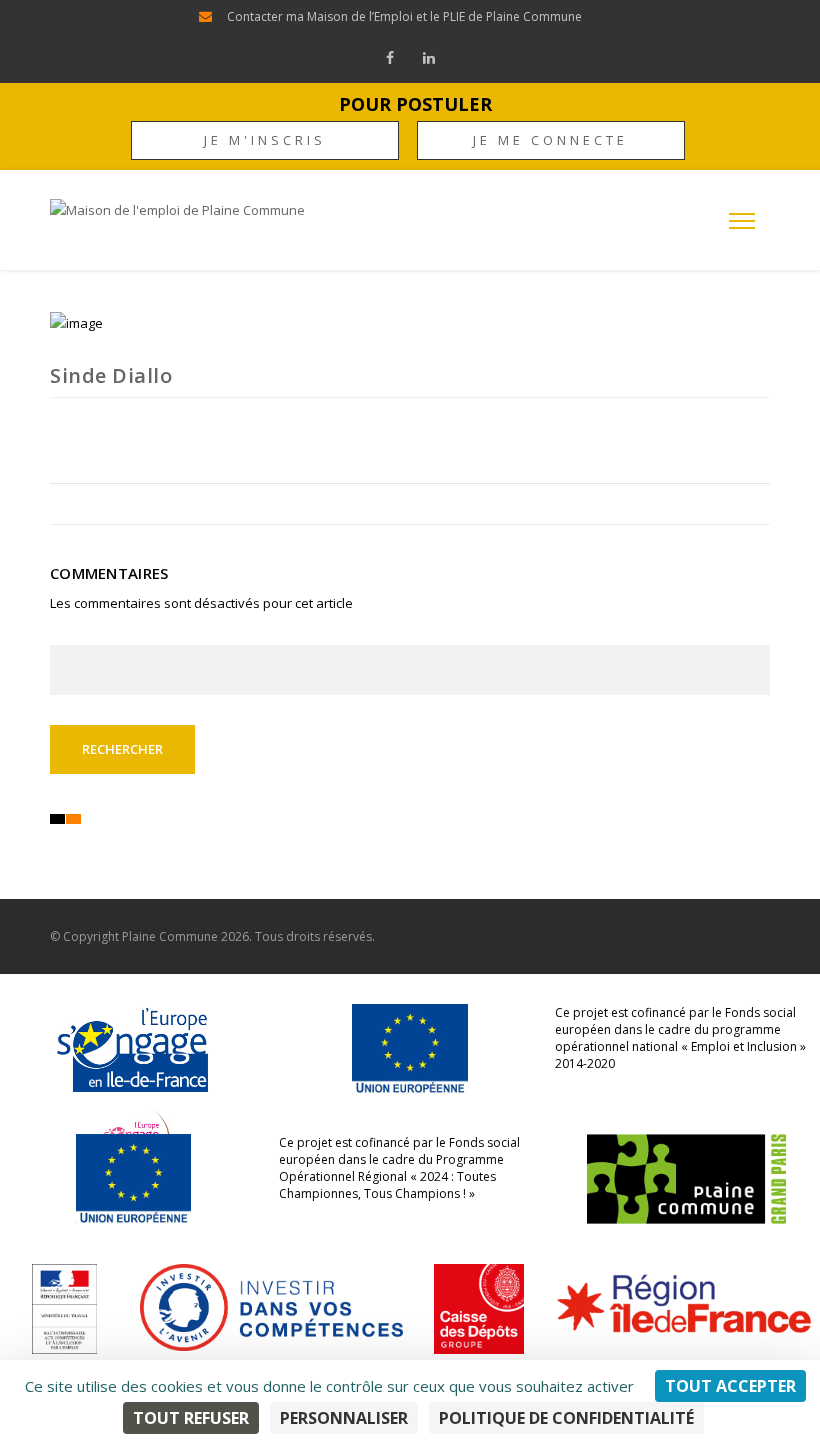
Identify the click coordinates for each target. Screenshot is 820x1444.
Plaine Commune (170, 936)
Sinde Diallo (111, 375)
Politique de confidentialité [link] (566, 1418)
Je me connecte (550, 140)
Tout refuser (191, 1418)
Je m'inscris (265, 140)
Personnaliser (344, 1418)
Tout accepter (730, 1386)
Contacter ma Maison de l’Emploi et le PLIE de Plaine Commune (404, 16)
